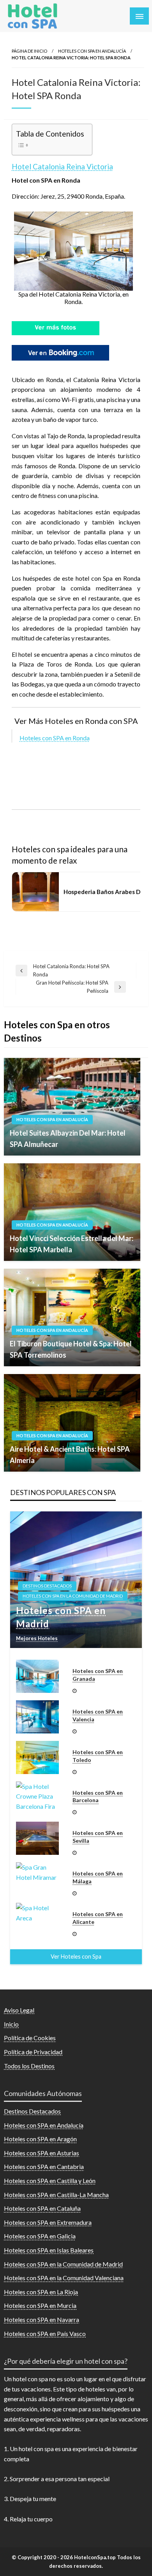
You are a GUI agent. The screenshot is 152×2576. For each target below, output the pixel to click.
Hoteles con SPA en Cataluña (42, 2208)
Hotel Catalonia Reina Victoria (62, 166)
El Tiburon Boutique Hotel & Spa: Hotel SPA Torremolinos (71, 1349)
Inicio (11, 2024)
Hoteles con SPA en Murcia (40, 2305)
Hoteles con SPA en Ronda (55, 738)
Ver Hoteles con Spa (76, 1956)
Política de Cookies (30, 2038)
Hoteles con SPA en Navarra (42, 2319)
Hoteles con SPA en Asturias (42, 2153)
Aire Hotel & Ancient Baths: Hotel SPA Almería (70, 1455)
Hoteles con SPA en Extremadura (48, 2222)
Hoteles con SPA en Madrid (61, 1617)
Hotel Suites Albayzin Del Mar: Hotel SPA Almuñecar (68, 1139)
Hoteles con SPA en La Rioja (41, 2292)
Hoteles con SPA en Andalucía (92, 51)
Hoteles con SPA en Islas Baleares (49, 2250)
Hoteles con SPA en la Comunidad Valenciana (64, 2278)
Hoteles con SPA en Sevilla (98, 1837)
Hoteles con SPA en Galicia (40, 2236)
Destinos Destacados (47, 1586)
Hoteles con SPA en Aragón (40, 2139)
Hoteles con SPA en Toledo (98, 1756)
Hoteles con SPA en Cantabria (44, 2166)
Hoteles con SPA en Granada (98, 1675)
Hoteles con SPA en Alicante (98, 1918)
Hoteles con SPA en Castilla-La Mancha (56, 2195)
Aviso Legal (19, 2010)
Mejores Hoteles (37, 1638)
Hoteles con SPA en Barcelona (98, 1796)
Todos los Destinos (29, 2066)
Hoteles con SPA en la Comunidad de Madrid (73, 1596)
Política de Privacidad (33, 2052)
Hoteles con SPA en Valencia (98, 1715)
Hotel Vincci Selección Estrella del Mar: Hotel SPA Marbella (72, 1244)
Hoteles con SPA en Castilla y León (50, 2180)
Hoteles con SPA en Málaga (98, 1877)
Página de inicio (29, 51)
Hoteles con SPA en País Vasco (45, 2333)
